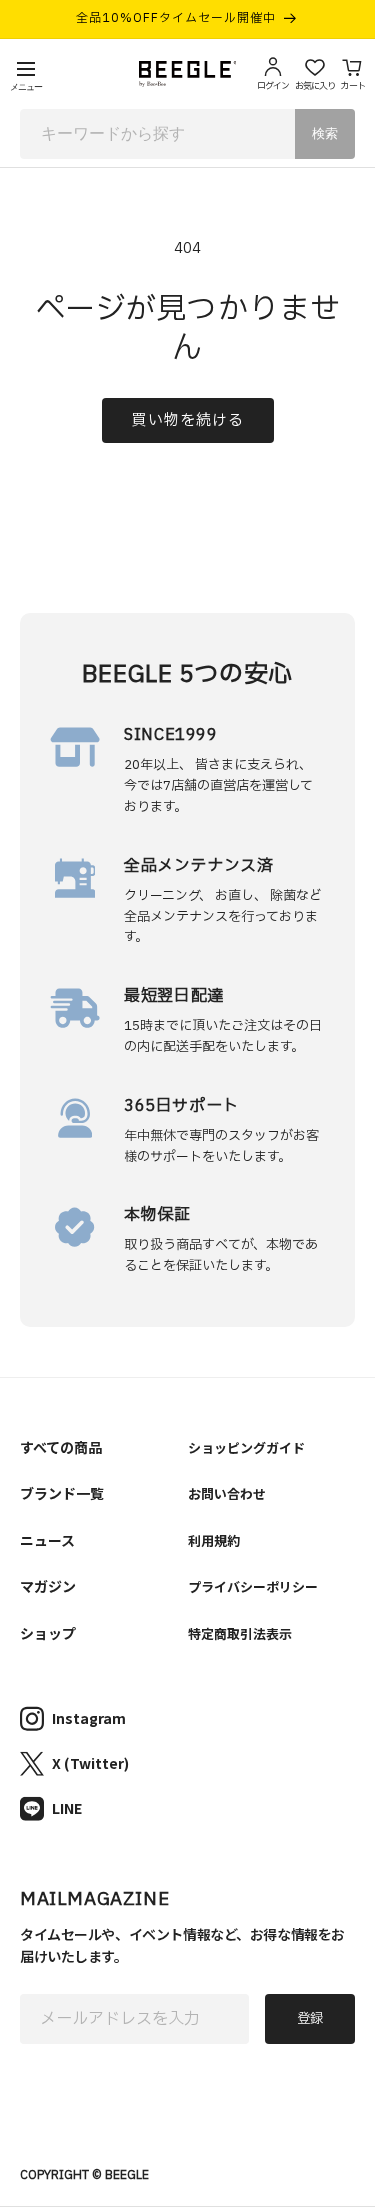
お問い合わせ (227, 1493)
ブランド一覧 (62, 1493)
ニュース (47, 1540)
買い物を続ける (188, 420)
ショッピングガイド (246, 1447)
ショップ (48, 1633)
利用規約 (214, 1540)
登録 (310, 2019)
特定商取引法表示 (240, 1633)
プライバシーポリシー (253, 1586)
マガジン (48, 1586)
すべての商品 (61, 1447)
